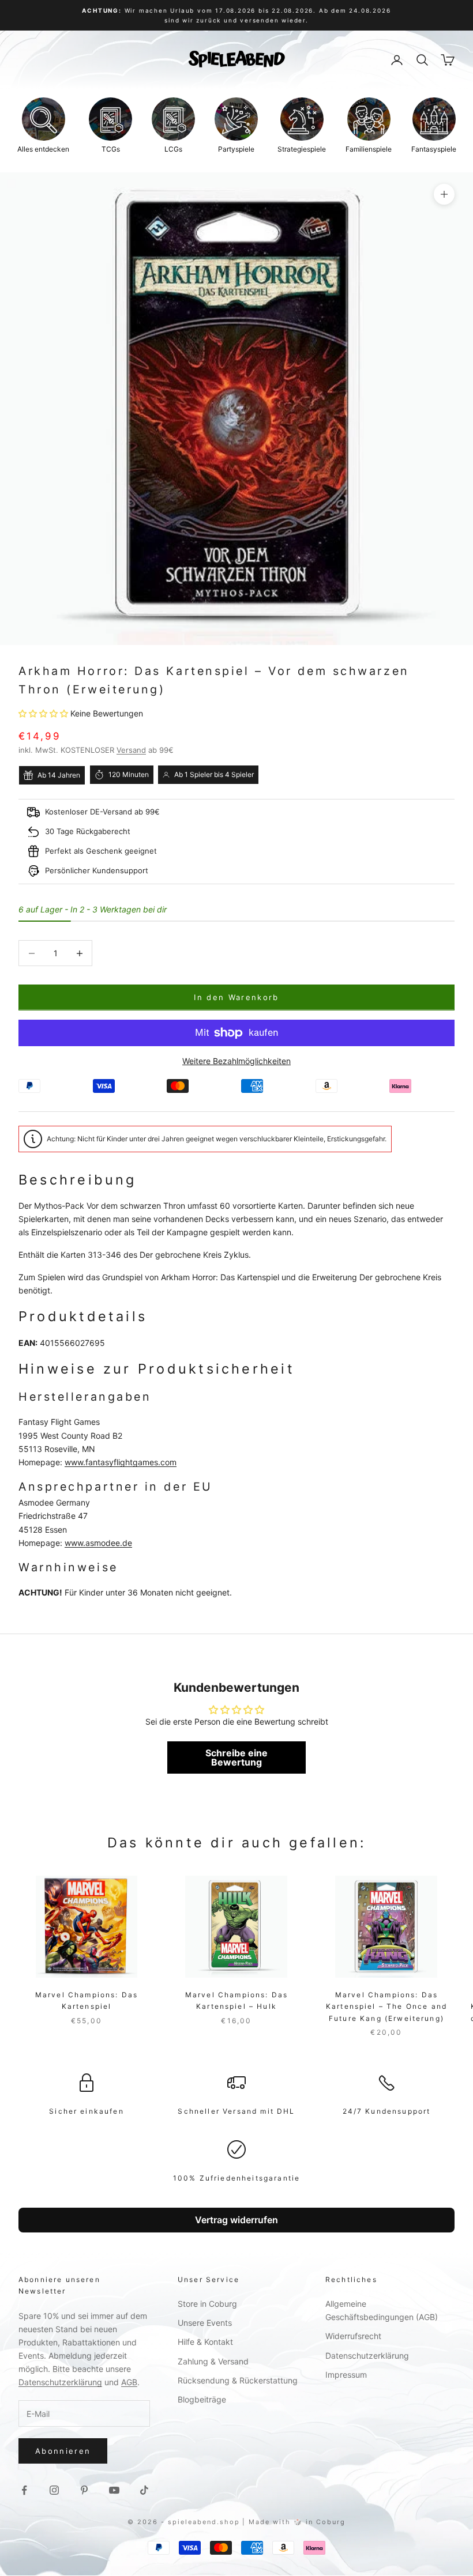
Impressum (346, 2375)
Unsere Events (205, 2323)
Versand (131, 750)
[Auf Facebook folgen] (24, 2490)
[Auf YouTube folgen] (114, 2490)
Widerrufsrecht (353, 2336)
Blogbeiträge (202, 2399)
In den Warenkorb (236, 997)
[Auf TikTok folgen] (144, 2490)
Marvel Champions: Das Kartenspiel (87, 2000)
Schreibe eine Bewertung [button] (236, 1757)
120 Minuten (129, 774)
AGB (129, 2382)
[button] (44, 713)
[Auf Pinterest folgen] (84, 2490)
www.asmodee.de (98, 1543)
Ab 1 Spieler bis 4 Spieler (214, 774)
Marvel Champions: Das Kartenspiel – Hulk (236, 2000)
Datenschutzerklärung (60, 2382)
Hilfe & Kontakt (205, 2342)
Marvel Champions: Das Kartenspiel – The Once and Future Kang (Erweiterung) (386, 2007)
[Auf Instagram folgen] (54, 2490)
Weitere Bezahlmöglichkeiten (236, 1061)
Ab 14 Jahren (59, 775)
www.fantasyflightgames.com (121, 1462)
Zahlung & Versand (213, 2361)
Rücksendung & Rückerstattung (238, 2380)
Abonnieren (63, 2451)
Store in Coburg (207, 2304)
